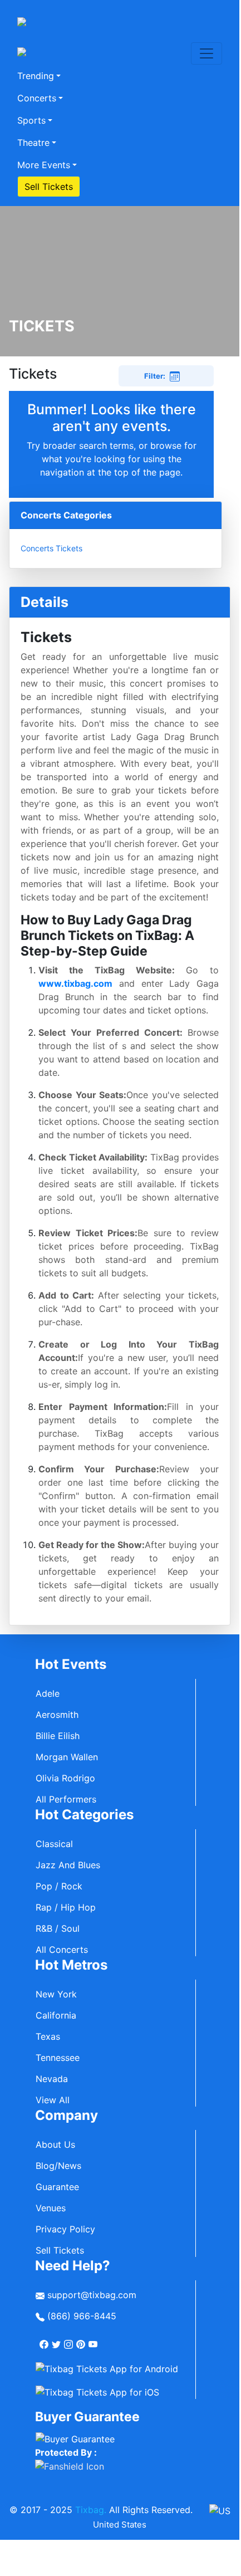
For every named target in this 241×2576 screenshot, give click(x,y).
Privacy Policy (65, 2229)
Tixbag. (91, 2510)
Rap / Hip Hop (66, 1907)
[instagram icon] (70, 2340)
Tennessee (58, 2058)
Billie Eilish (58, 1736)
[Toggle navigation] (206, 53)
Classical (54, 1844)
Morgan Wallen (67, 1757)
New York (56, 1994)
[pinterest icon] (82, 2340)
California (56, 2015)
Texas (48, 2036)
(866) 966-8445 (80, 2316)
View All (53, 2100)
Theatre (33, 143)
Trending (36, 76)
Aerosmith (57, 1715)
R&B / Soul (58, 1928)
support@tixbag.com (90, 2295)
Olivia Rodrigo (65, 1778)
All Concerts (62, 1950)
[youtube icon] (94, 2340)
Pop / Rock (59, 1886)
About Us (55, 2144)
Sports (31, 120)
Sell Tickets (49, 187)
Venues (51, 2208)
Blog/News (58, 2166)
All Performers (66, 1799)
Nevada (52, 2079)
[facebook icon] (45, 2340)
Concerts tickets (51, 548)
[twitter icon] (57, 2340)
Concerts (37, 98)
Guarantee (57, 2187)
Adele (48, 1693)
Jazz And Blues (68, 1865)
